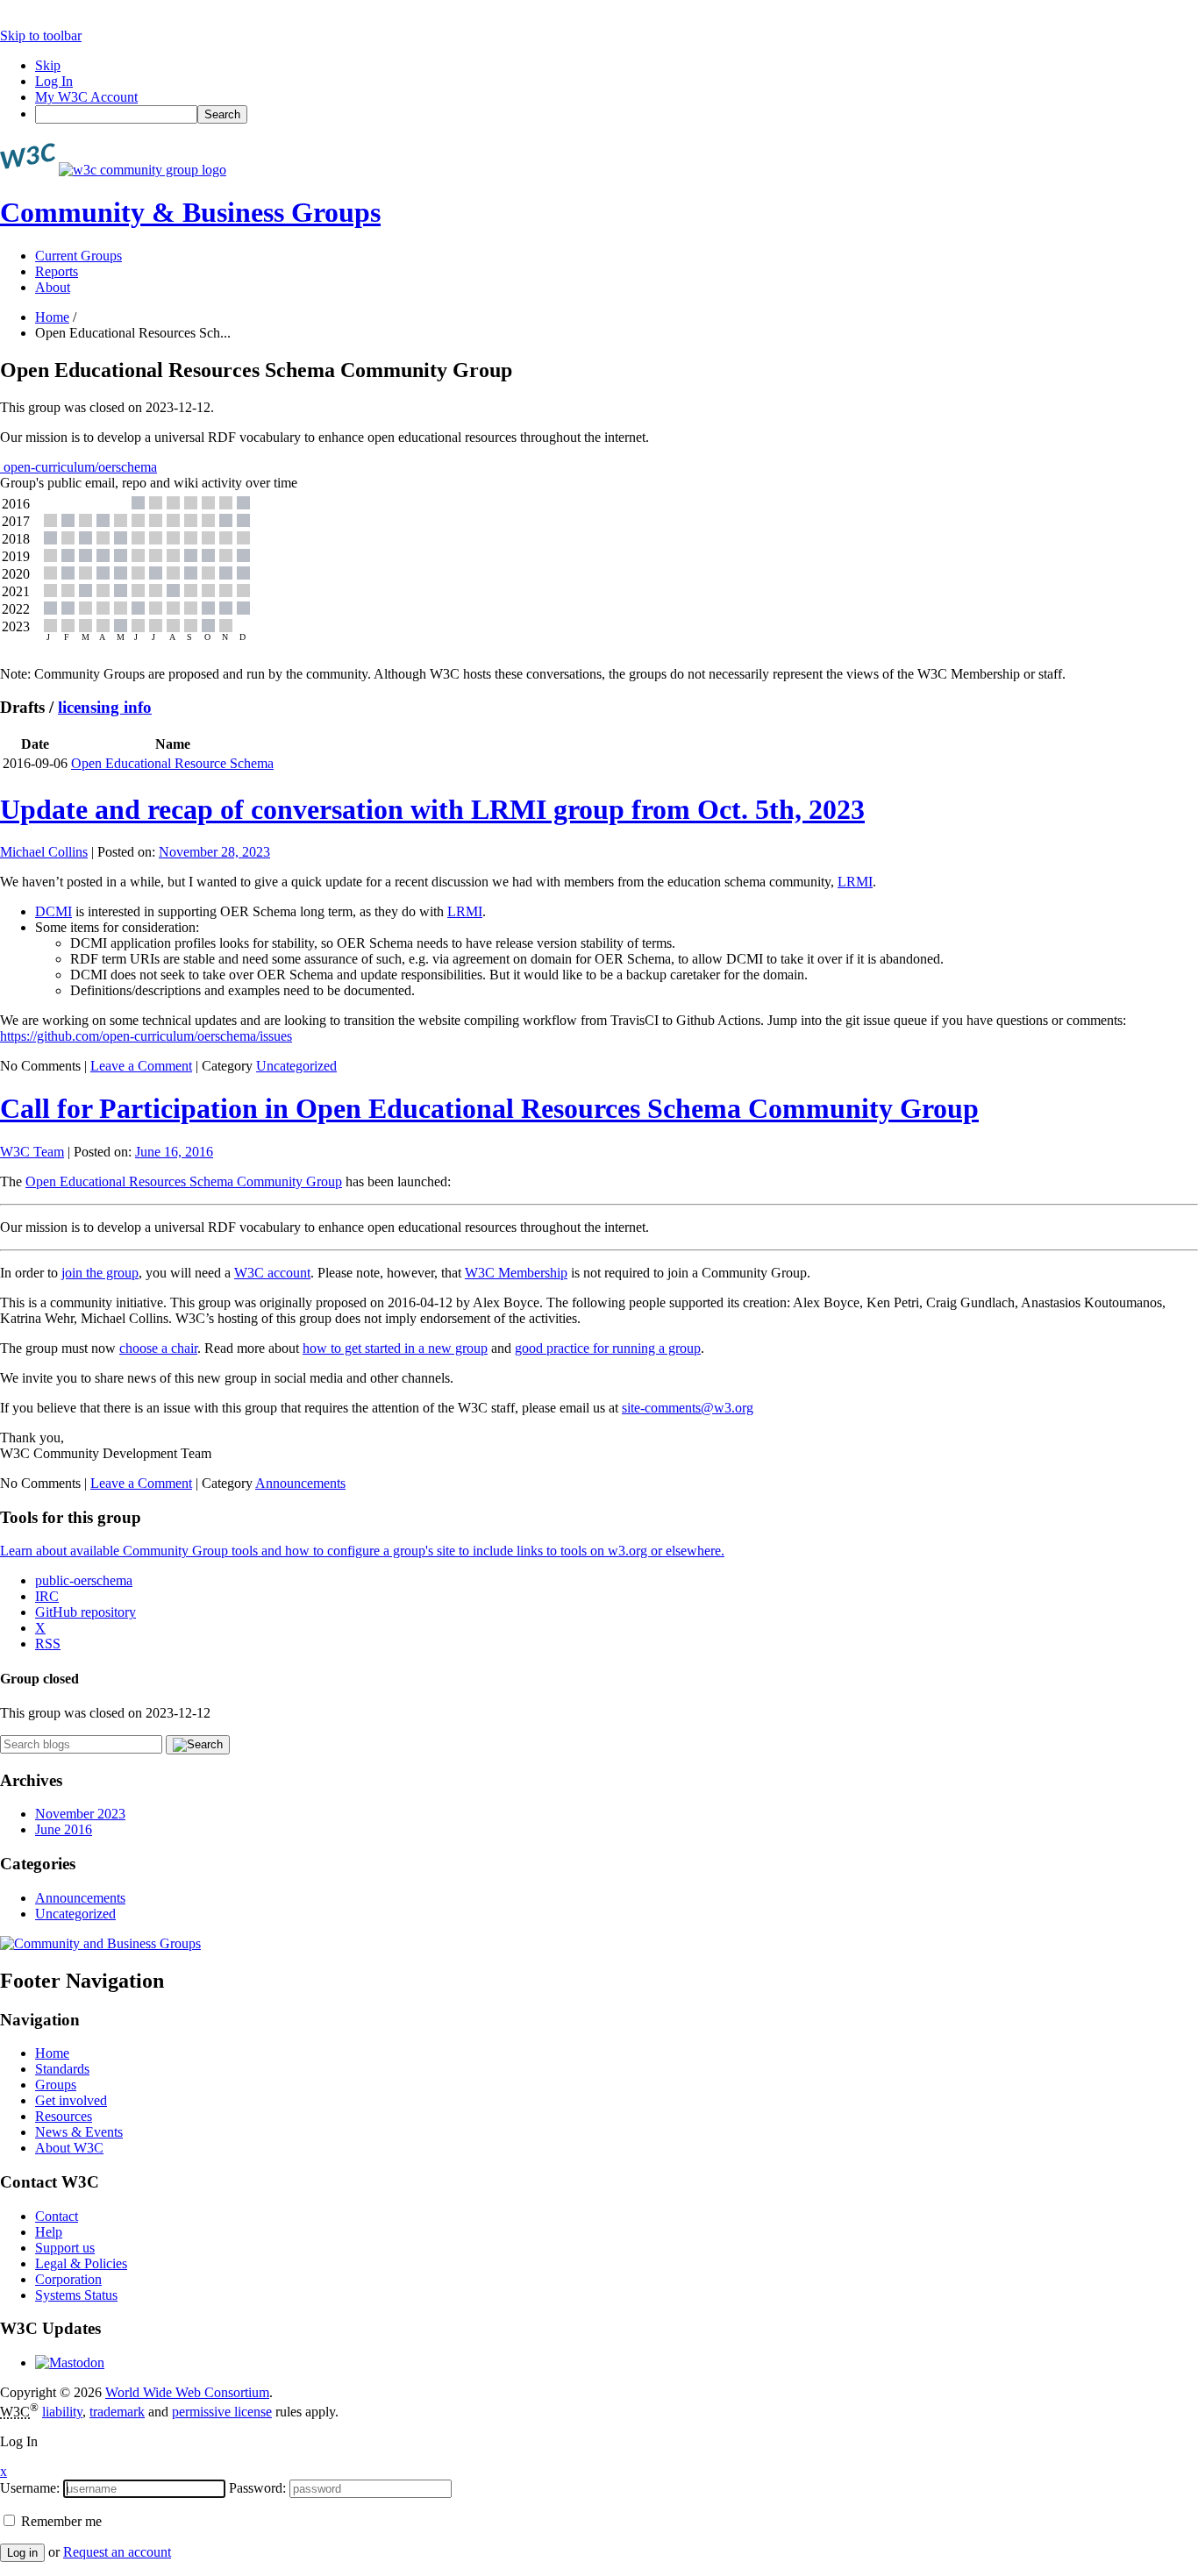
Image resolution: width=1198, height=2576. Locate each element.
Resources (64, 2116)
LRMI (855, 882)
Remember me (60, 2521)
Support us (65, 2248)
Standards (62, 2069)
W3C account (272, 1273)
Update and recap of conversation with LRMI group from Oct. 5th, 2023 (432, 809)
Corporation (68, 2279)
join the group (100, 1273)
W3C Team (32, 1152)
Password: (257, 2488)
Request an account (117, 2552)
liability (62, 2412)
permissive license (222, 2412)
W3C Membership (516, 1273)
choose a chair (158, 1348)
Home (52, 317)
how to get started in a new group (395, 1348)
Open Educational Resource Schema (172, 763)
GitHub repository (86, 1612)
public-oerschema (84, 1580)
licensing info (105, 707)
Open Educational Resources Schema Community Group (184, 1181)
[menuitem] (617, 114)
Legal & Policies (81, 2263)
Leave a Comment (141, 1066)
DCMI (53, 911)
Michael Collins (44, 852)
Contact (57, 2216)
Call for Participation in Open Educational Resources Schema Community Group (489, 1108)
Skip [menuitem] (48, 65)
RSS (48, 1644)
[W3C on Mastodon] (70, 2363)
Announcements (300, 1483)
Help (49, 2232)
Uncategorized (296, 1066)
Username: (30, 2488)
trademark (117, 2412)
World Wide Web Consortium (187, 2392)
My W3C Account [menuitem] (86, 97)
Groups (56, 2085)
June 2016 (64, 1829)
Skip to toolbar (41, 36)
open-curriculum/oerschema (78, 467)
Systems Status (76, 2295)
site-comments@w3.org (688, 1408)
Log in (22, 2553)
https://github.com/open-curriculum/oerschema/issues (146, 1036)
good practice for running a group (608, 1348)
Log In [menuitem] (54, 81)
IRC (47, 1596)
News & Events (79, 2132)
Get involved (71, 2100)
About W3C (69, 2148)
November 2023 (80, 1814)
